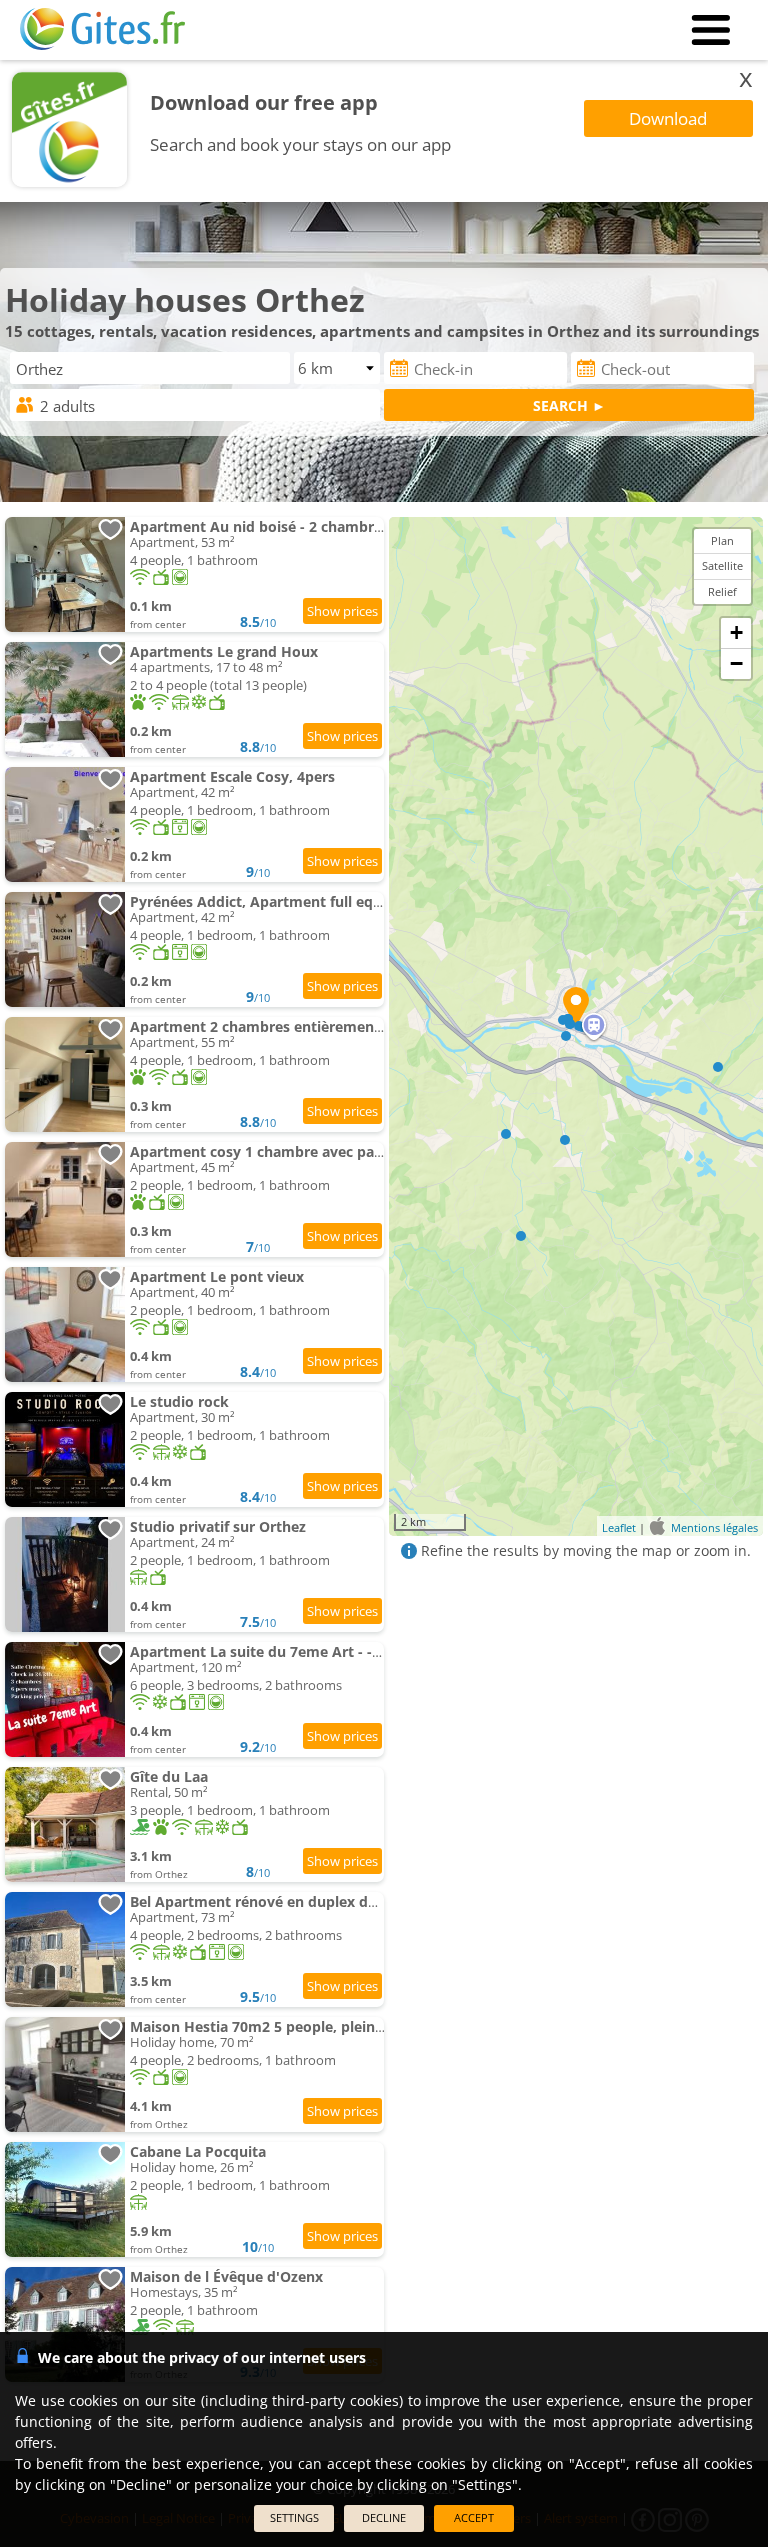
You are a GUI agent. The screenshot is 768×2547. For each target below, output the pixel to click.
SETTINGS (294, 2517)
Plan (722, 540)
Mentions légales (714, 1527)
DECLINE (384, 2517)
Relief (722, 591)
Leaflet (619, 1527)
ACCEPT (474, 2517)
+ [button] (736, 632)
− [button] (736, 663)
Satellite (722, 565)
